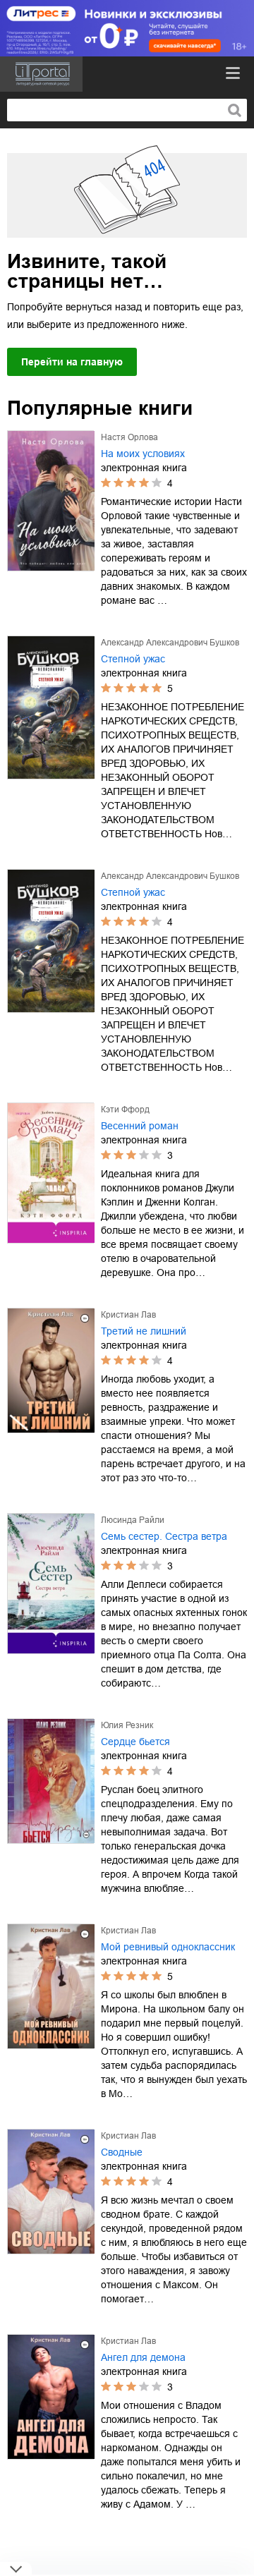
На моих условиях (143, 454)
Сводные (122, 2152)
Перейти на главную (72, 362)
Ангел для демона (143, 2357)
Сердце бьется (135, 1742)
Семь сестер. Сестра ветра (164, 1536)
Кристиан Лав (128, 1315)
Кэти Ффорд (125, 1110)
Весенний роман (140, 1126)
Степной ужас (133, 659)
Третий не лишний (144, 1331)
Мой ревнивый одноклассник (168, 1947)
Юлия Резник (127, 1725)
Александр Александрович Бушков (170, 643)
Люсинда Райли (133, 1520)
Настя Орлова (129, 437)
